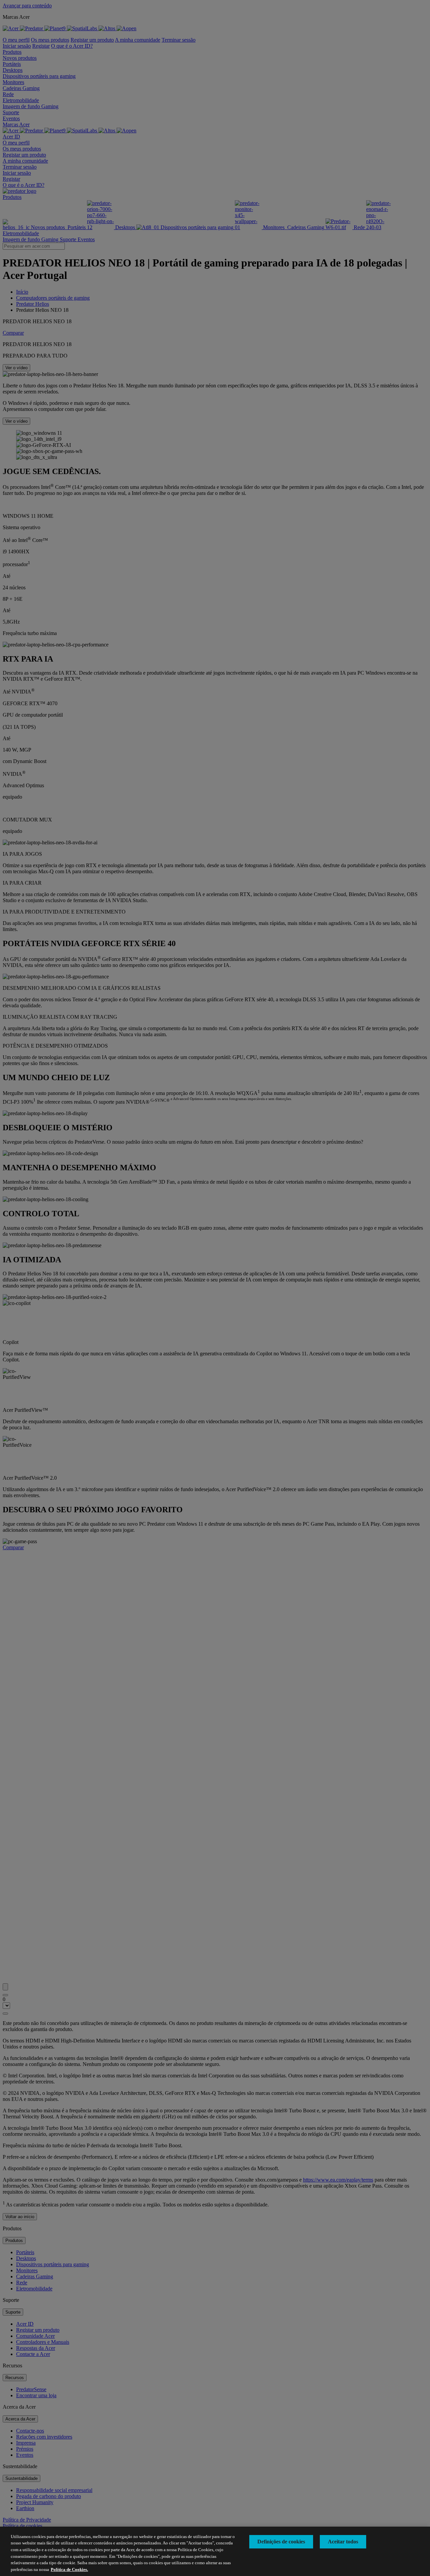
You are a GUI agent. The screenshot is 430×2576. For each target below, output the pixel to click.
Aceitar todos (343, 2542)
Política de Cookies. (69, 2569)
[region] (215, 2551)
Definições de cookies (281, 2542)
